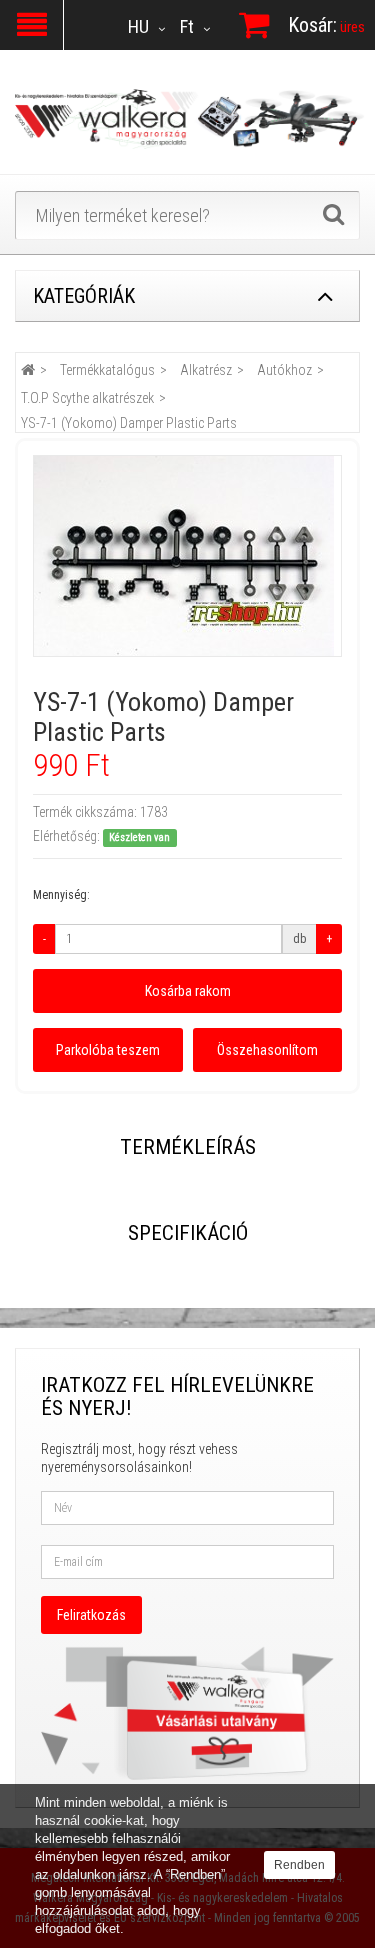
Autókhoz (284, 370)
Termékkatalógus (107, 370)
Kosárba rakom (188, 991)
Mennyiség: (61, 895)
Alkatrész (206, 370)
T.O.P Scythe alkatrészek (87, 398)
